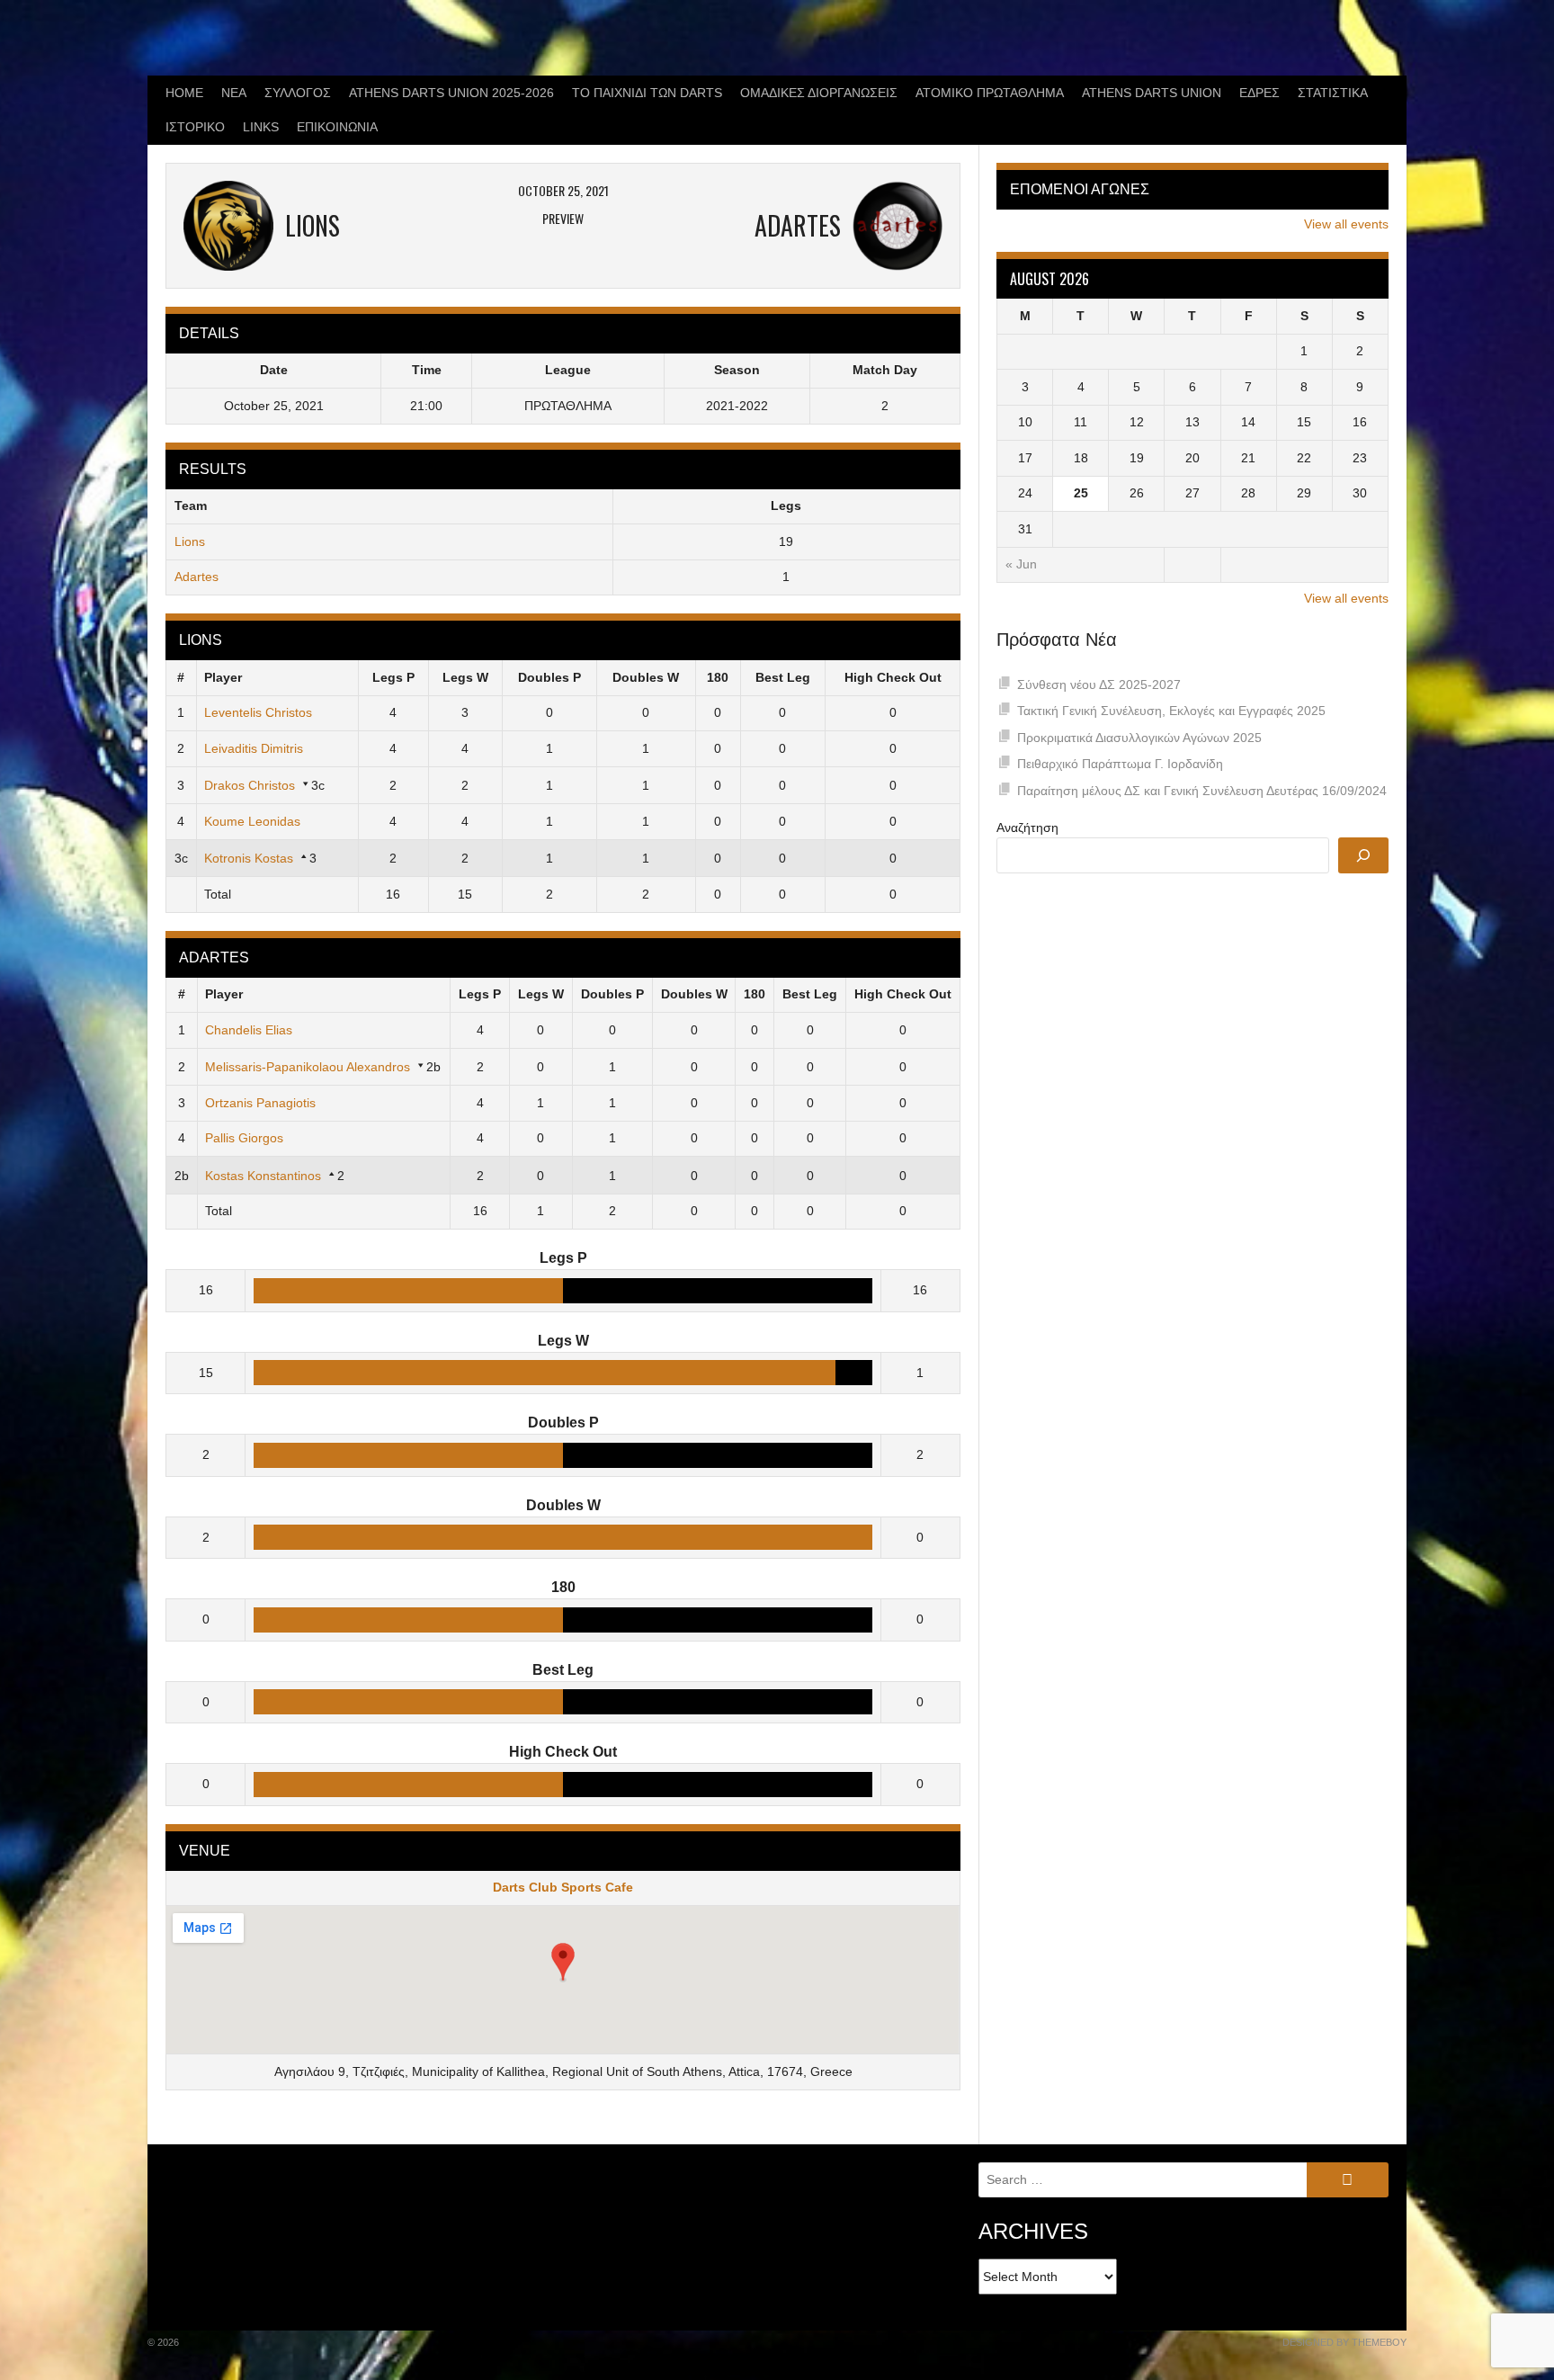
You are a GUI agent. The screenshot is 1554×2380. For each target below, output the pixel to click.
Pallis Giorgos (244, 1138)
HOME (184, 93)
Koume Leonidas (252, 821)
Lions (190, 541)
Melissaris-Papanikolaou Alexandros (308, 1067)
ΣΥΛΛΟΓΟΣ (298, 93)
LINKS (261, 127)
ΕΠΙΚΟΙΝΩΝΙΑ (337, 127)
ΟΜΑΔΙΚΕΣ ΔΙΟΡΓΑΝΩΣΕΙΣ (819, 93)
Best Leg (783, 677)
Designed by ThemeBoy (1344, 2342)
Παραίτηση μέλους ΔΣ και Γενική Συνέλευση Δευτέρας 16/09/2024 (1202, 791)
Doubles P (549, 677)
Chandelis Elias (249, 1030)
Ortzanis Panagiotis (260, 1103)
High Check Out (893, 677)
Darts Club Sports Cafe (563, 1887)
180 (718, 677)
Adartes (196, 577)
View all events (1346, 224)
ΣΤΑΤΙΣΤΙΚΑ (1333, 93)
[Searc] (1363, 855)
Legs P (393, 677)
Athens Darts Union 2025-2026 (451, 93)
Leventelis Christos (258, 712)
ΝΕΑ (234, 93)
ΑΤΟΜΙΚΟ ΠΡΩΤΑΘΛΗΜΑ (990, 93)
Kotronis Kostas (249, 858)
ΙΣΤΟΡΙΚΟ (195, 127)
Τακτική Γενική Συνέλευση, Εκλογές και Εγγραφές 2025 (1171, 711)
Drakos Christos (250, 785)
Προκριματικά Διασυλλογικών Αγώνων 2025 (1139, 738)
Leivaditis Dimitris (254, 748)
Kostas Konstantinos (263, 1176)
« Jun (1021, 564)
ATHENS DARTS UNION (1152, 93)
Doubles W (646, 677)
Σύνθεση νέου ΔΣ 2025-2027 (1099, 684)
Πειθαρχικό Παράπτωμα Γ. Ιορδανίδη (1120, 764)
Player (223, 677)
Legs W (465, 677)
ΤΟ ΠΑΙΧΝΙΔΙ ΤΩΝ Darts (647, 93)
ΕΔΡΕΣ (1259, 93)
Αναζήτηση (1027, 828)
